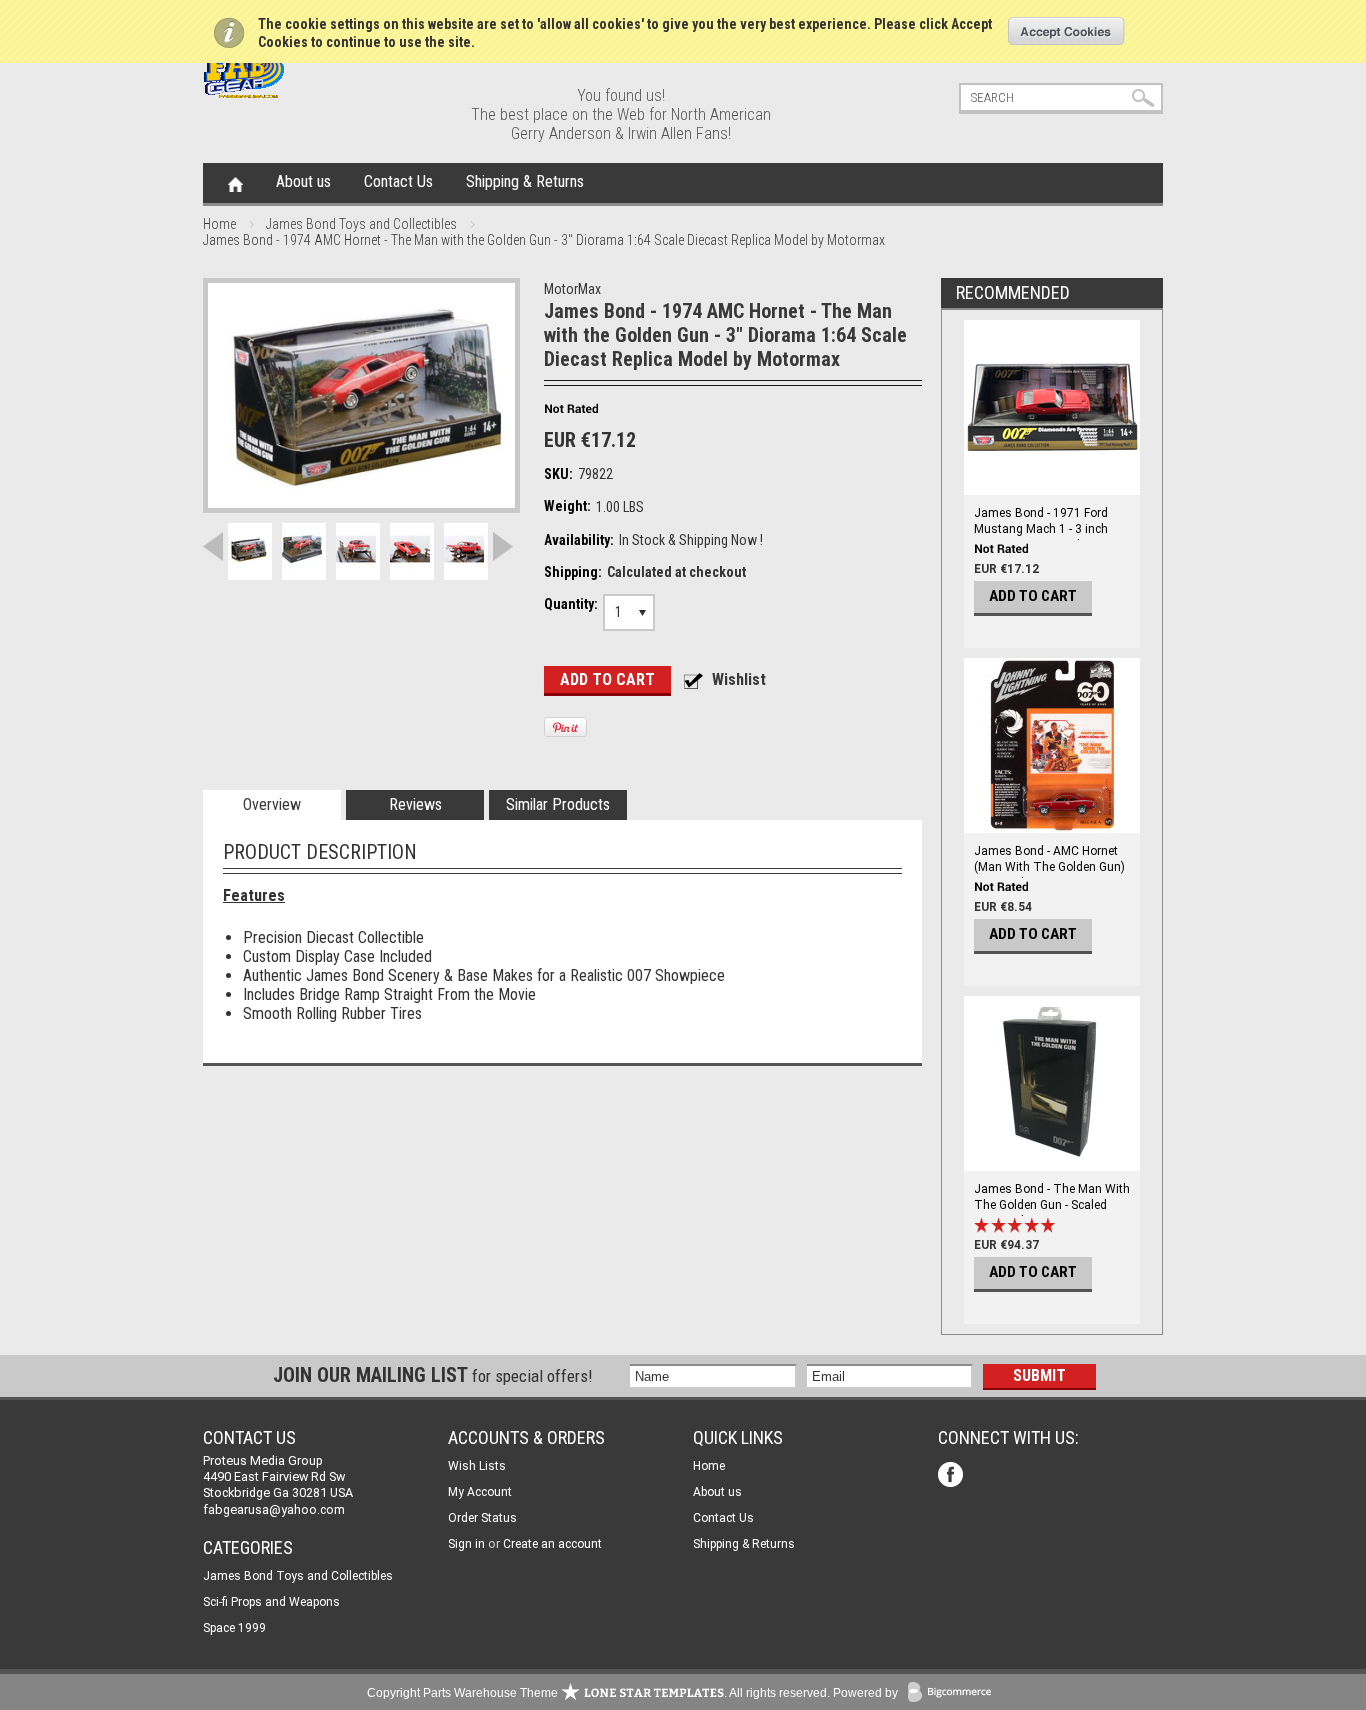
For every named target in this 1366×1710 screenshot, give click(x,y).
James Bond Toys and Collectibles (361, 224)
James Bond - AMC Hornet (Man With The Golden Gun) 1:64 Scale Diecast (1049, 867)
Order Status (482, 1518)
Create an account (552, 1544)
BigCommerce (954, 1693)
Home (235, 183)
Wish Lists (477, 1466)
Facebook (952, 1476)
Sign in (466, 1544)
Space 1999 (234, 1628)
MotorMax (572, 289)
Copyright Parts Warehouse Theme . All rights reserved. (598, 1693)
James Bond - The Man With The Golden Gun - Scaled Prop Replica (1052, 1205)
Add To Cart (1033, 596)
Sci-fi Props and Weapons (271, 1602)
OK (1066, 31)
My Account (480, 1492)
